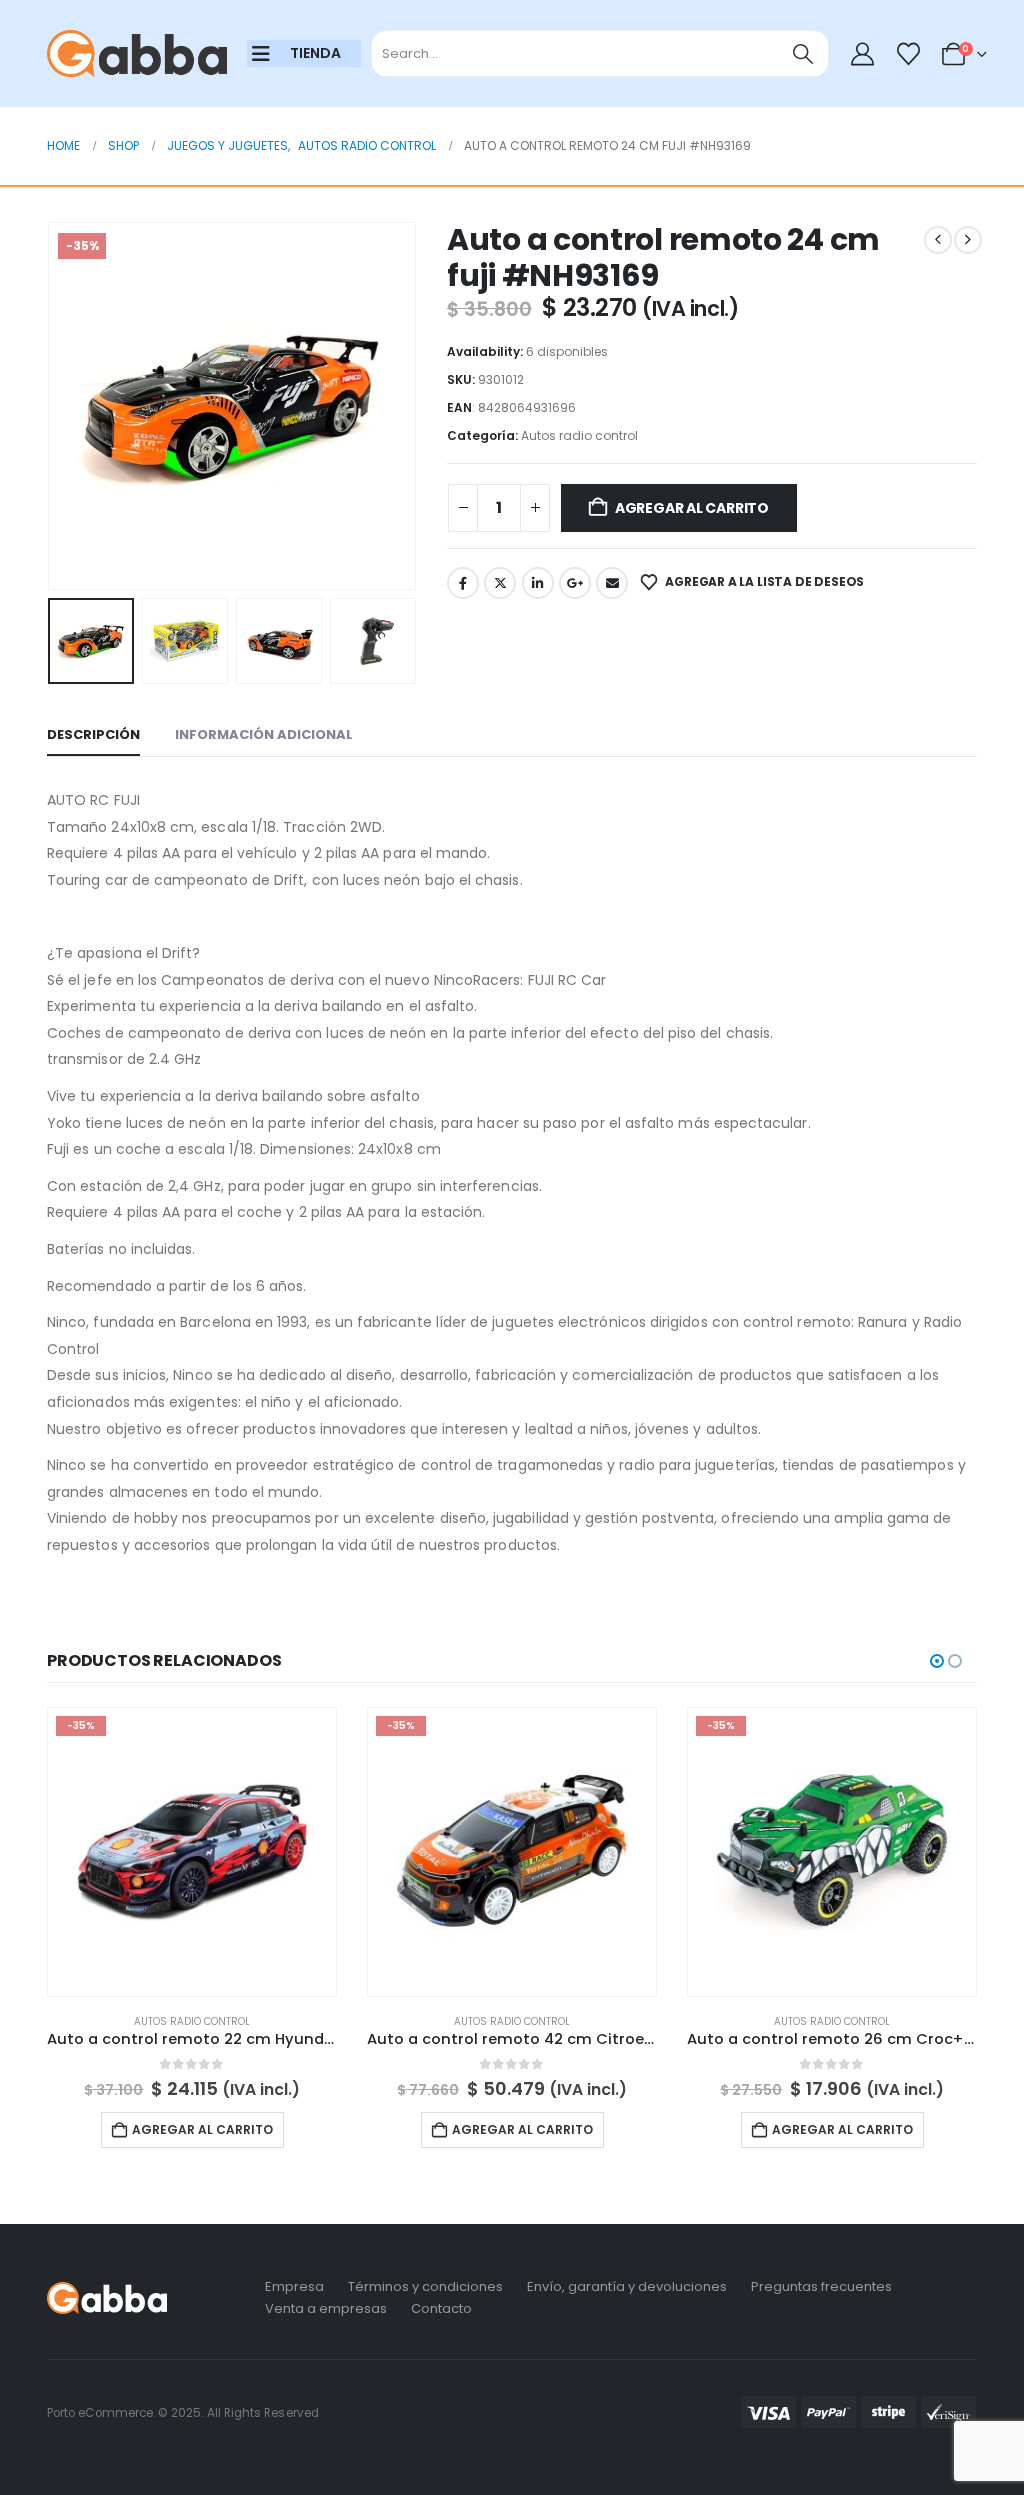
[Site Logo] (137, 54)
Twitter (500, 583)
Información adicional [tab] (264, 734)
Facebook (463, 583)
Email (612, 583)
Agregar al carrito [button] (202, 2129)
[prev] (938, 240)
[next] (968, 240)
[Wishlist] (908, 54)
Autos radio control (579, 435)
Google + (575, 583)
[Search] (803, 53)
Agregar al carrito (692, 508)
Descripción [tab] (93, 734)
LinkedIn (538, 583)
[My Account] (863, 54)
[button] (52, 406)
